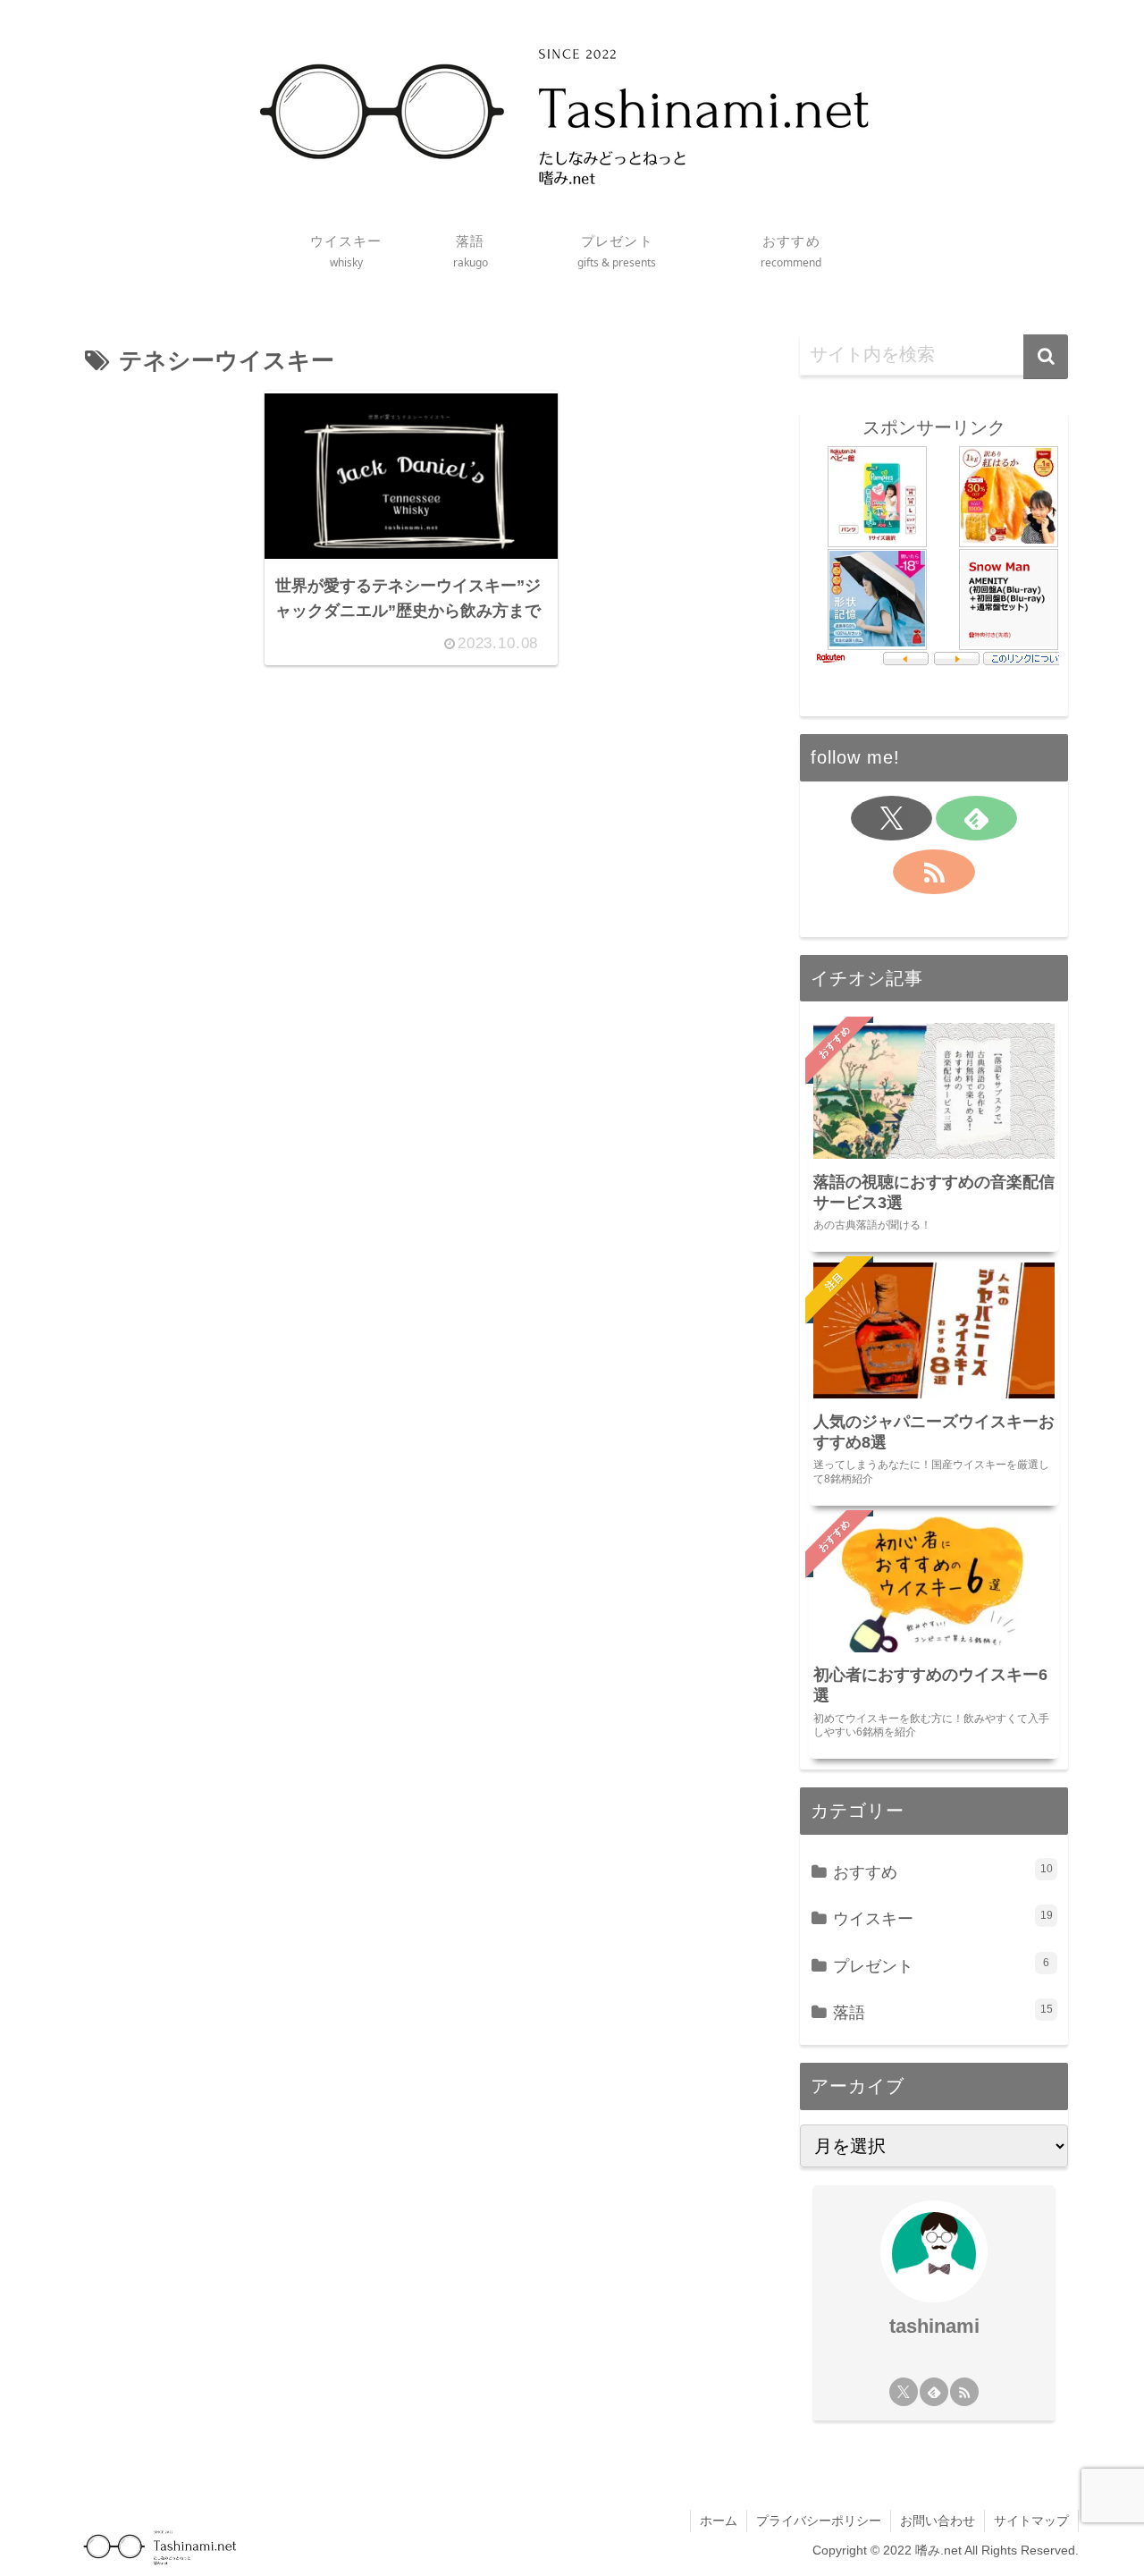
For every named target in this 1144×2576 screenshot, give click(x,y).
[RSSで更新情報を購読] (934, 872)
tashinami (934, 2326)
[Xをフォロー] (892, 818)
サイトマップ (1031, 2521)
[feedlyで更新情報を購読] (976, 818)
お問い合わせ (938, 2521)
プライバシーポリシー (819, 2521)
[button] (1046, 357)
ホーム (719, 2521)
